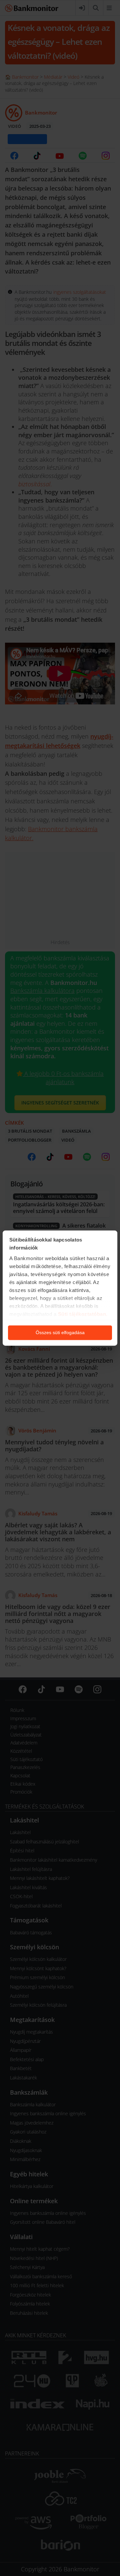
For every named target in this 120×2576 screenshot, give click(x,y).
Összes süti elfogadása (60, 1332)
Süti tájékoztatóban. (83, 1314)
